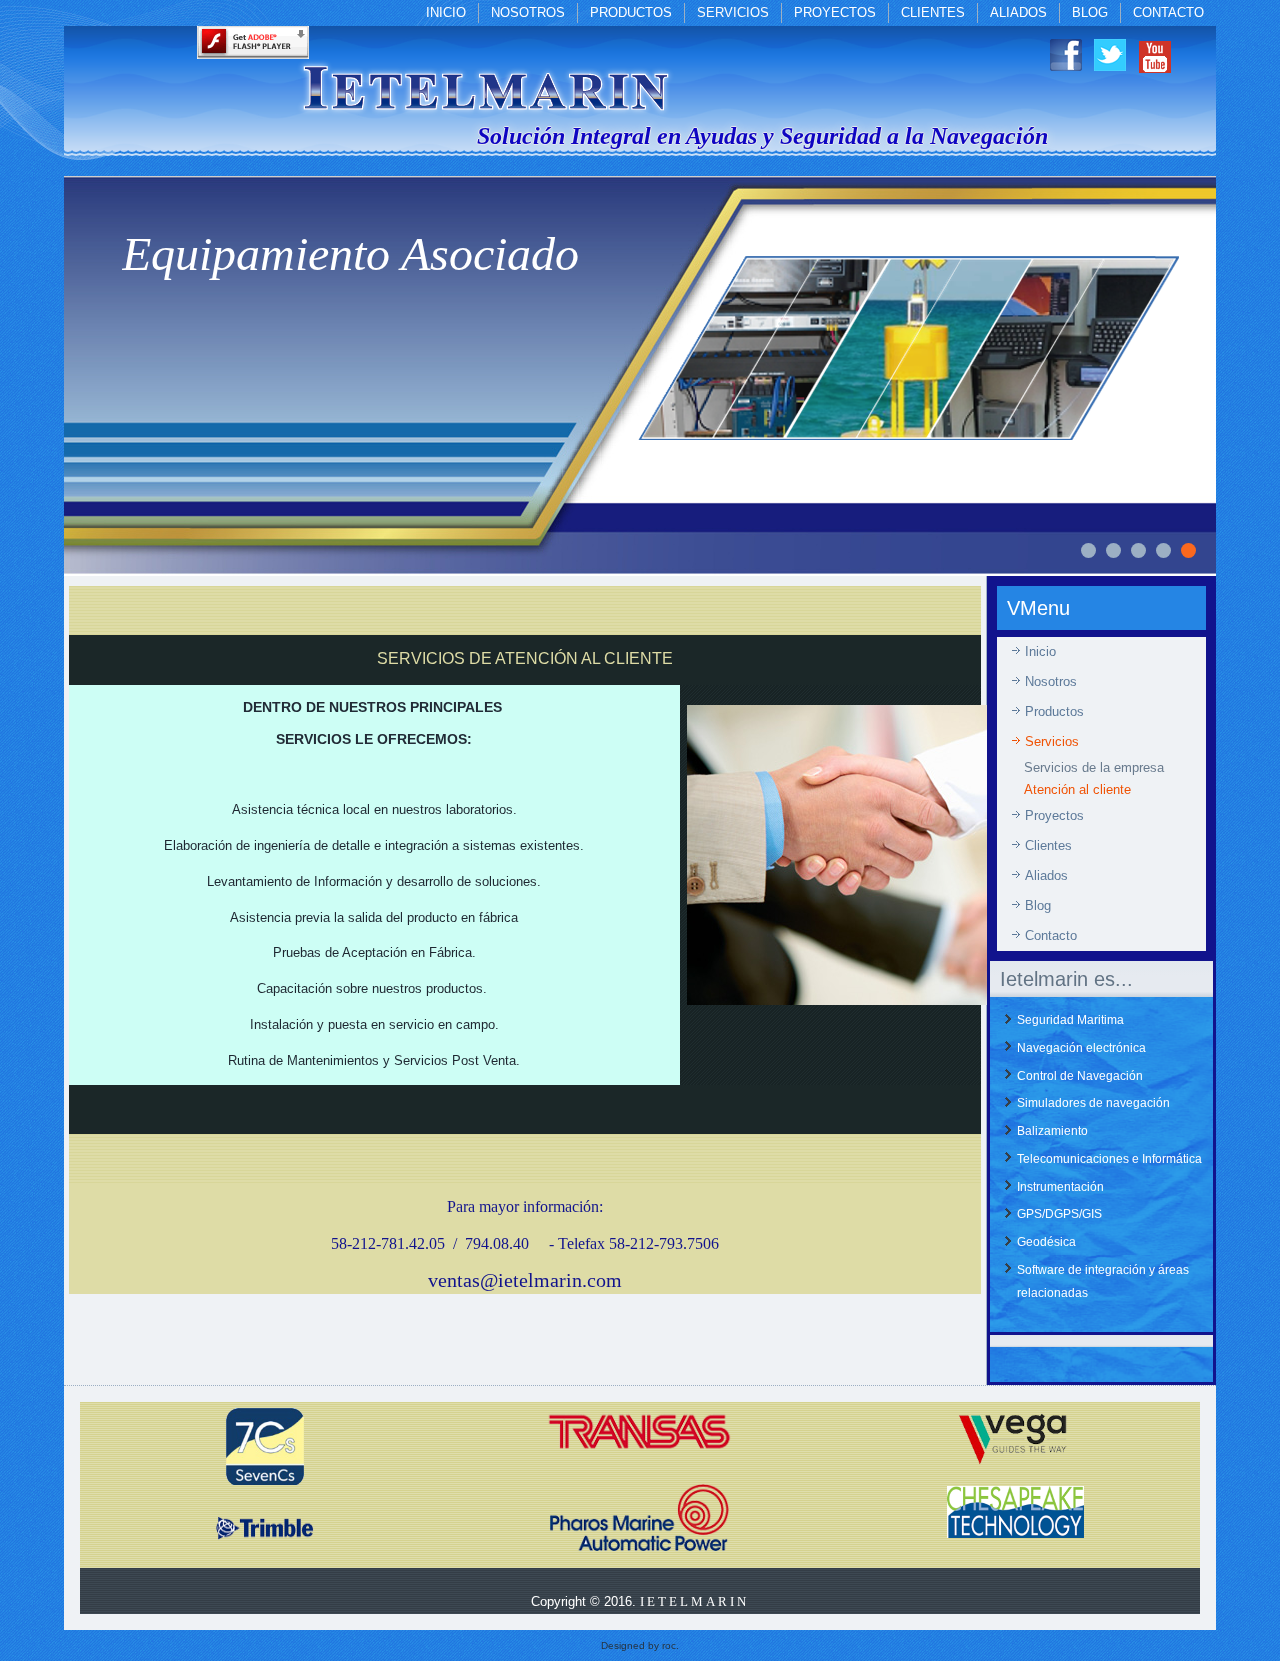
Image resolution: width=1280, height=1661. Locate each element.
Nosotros (528, 12)
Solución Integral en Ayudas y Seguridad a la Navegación (762, 136)
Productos (631, 12)
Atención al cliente (1077, 789)
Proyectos (835, 12)
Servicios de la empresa (1094, 767)
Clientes (933, 12)
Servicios (733, 12)
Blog (1090, 12)
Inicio (446, 12)
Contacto (1168, 12)
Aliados (1018, 12)
